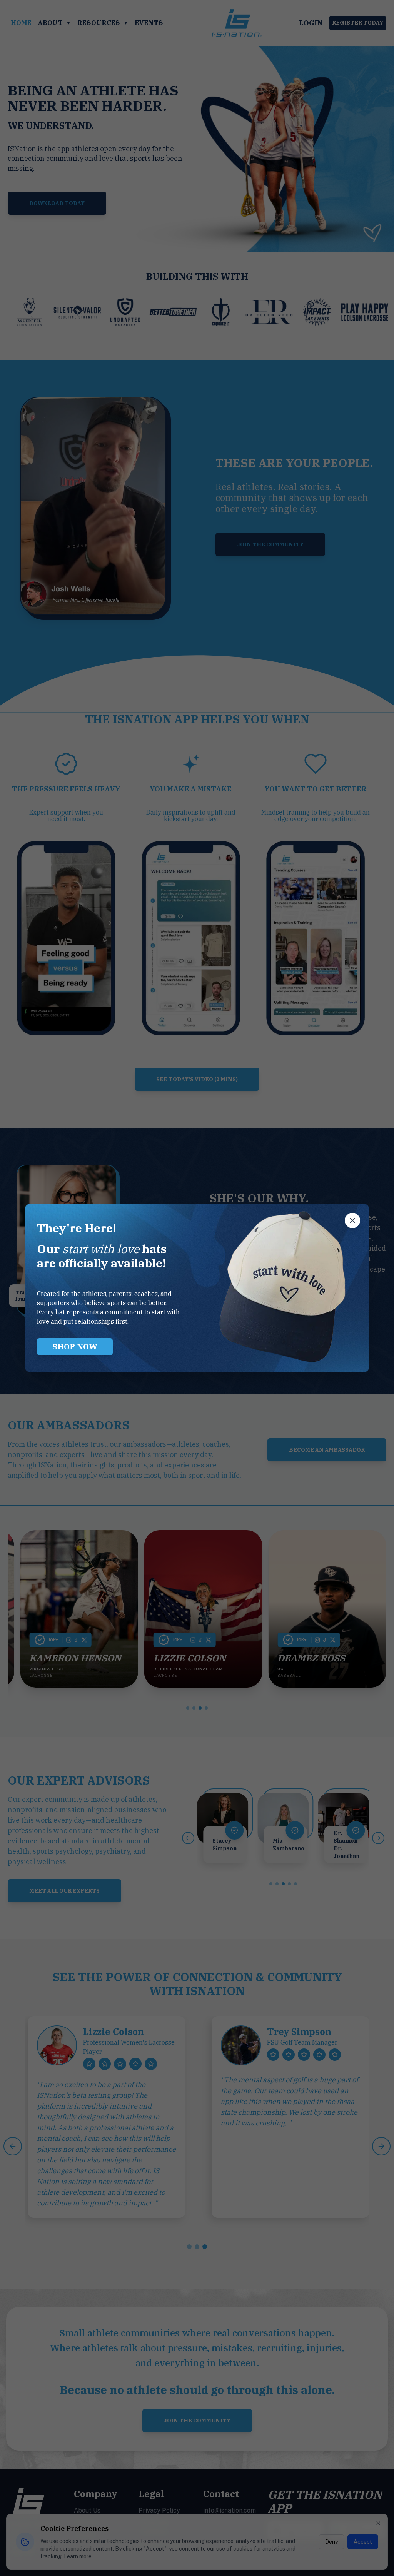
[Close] (352, 1220)
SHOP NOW (75, 1346)
